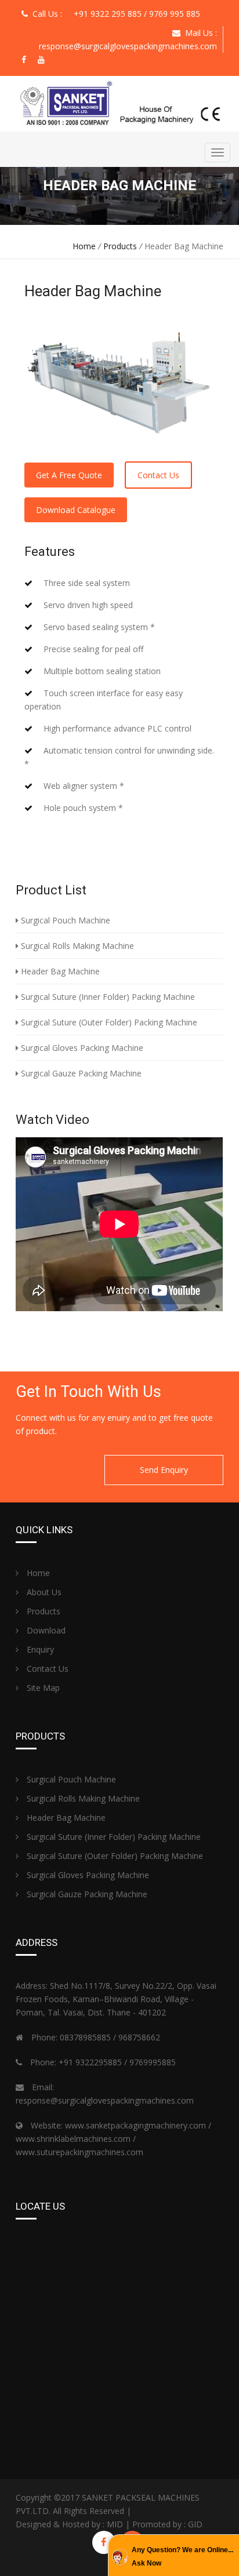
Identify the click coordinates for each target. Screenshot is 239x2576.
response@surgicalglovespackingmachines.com (128, 46)
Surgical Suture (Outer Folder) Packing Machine (108, 1022)
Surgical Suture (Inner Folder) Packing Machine (107, 997)
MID (115, 2524)
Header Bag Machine (59, 971)
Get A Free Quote (69, 475)
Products (120, 246)
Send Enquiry (164, 1470)
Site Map (42, 1688)
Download (45, 1630)
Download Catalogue (76, 510)
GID (195, 2524)
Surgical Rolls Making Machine (76, 946)
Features (50, 552)
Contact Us (158, 475)
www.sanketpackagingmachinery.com (135, 2125)
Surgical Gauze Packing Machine (80, 1073)
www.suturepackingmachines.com (79, 2152)
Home (84, 246)
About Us (43, 1592)
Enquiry (39, 1649)
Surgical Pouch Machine (64, 920)
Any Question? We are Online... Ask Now (182, 2557)
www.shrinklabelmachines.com (73, 2139)
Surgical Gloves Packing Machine (81, 1048)
